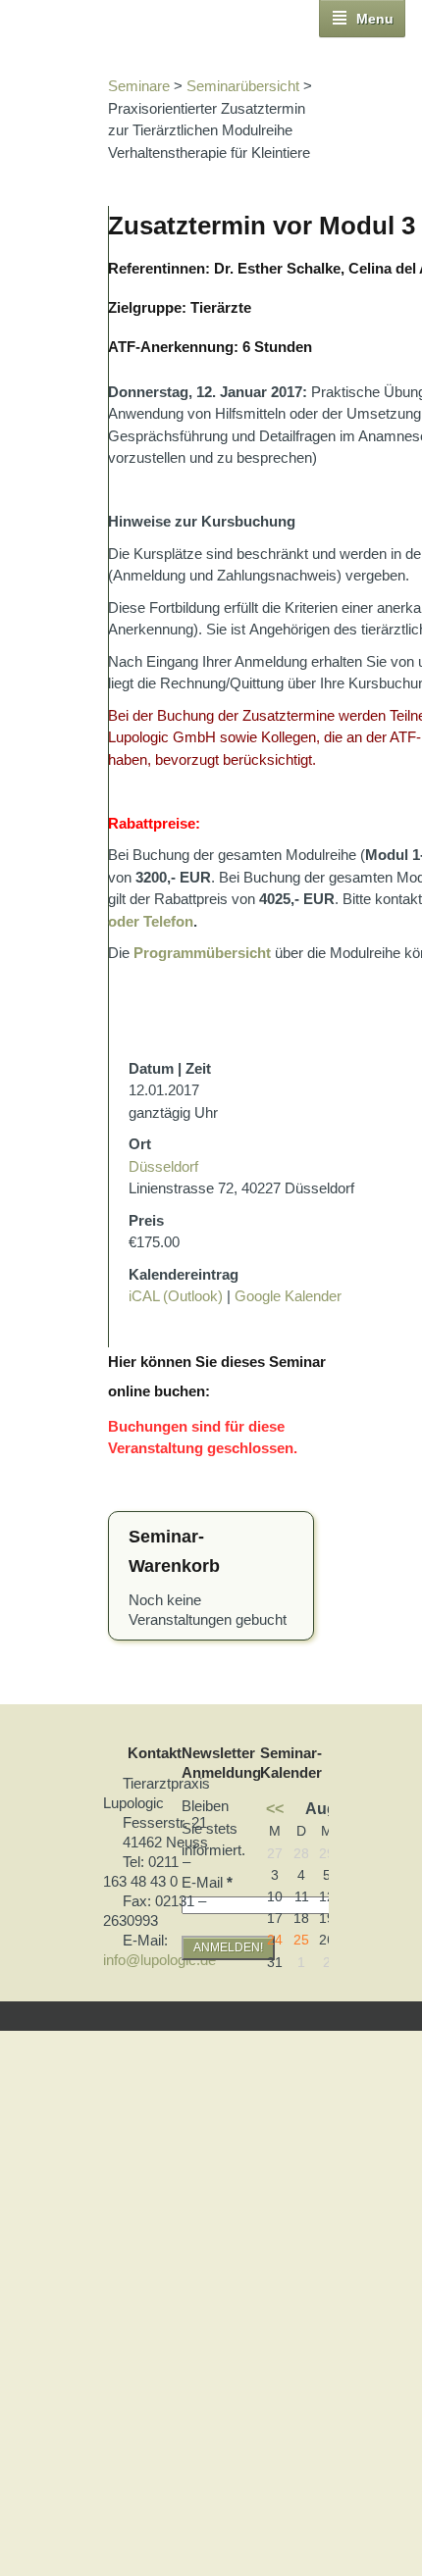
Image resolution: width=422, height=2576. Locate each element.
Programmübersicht (202, 953)
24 (275, 1940)
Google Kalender (288, 1296)
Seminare (139, 86)
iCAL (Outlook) (176, 1296)
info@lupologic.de (159, 1960)
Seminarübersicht (243, 86)
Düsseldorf (163, 1166)
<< (275, 1808)
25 (301, 1940)
